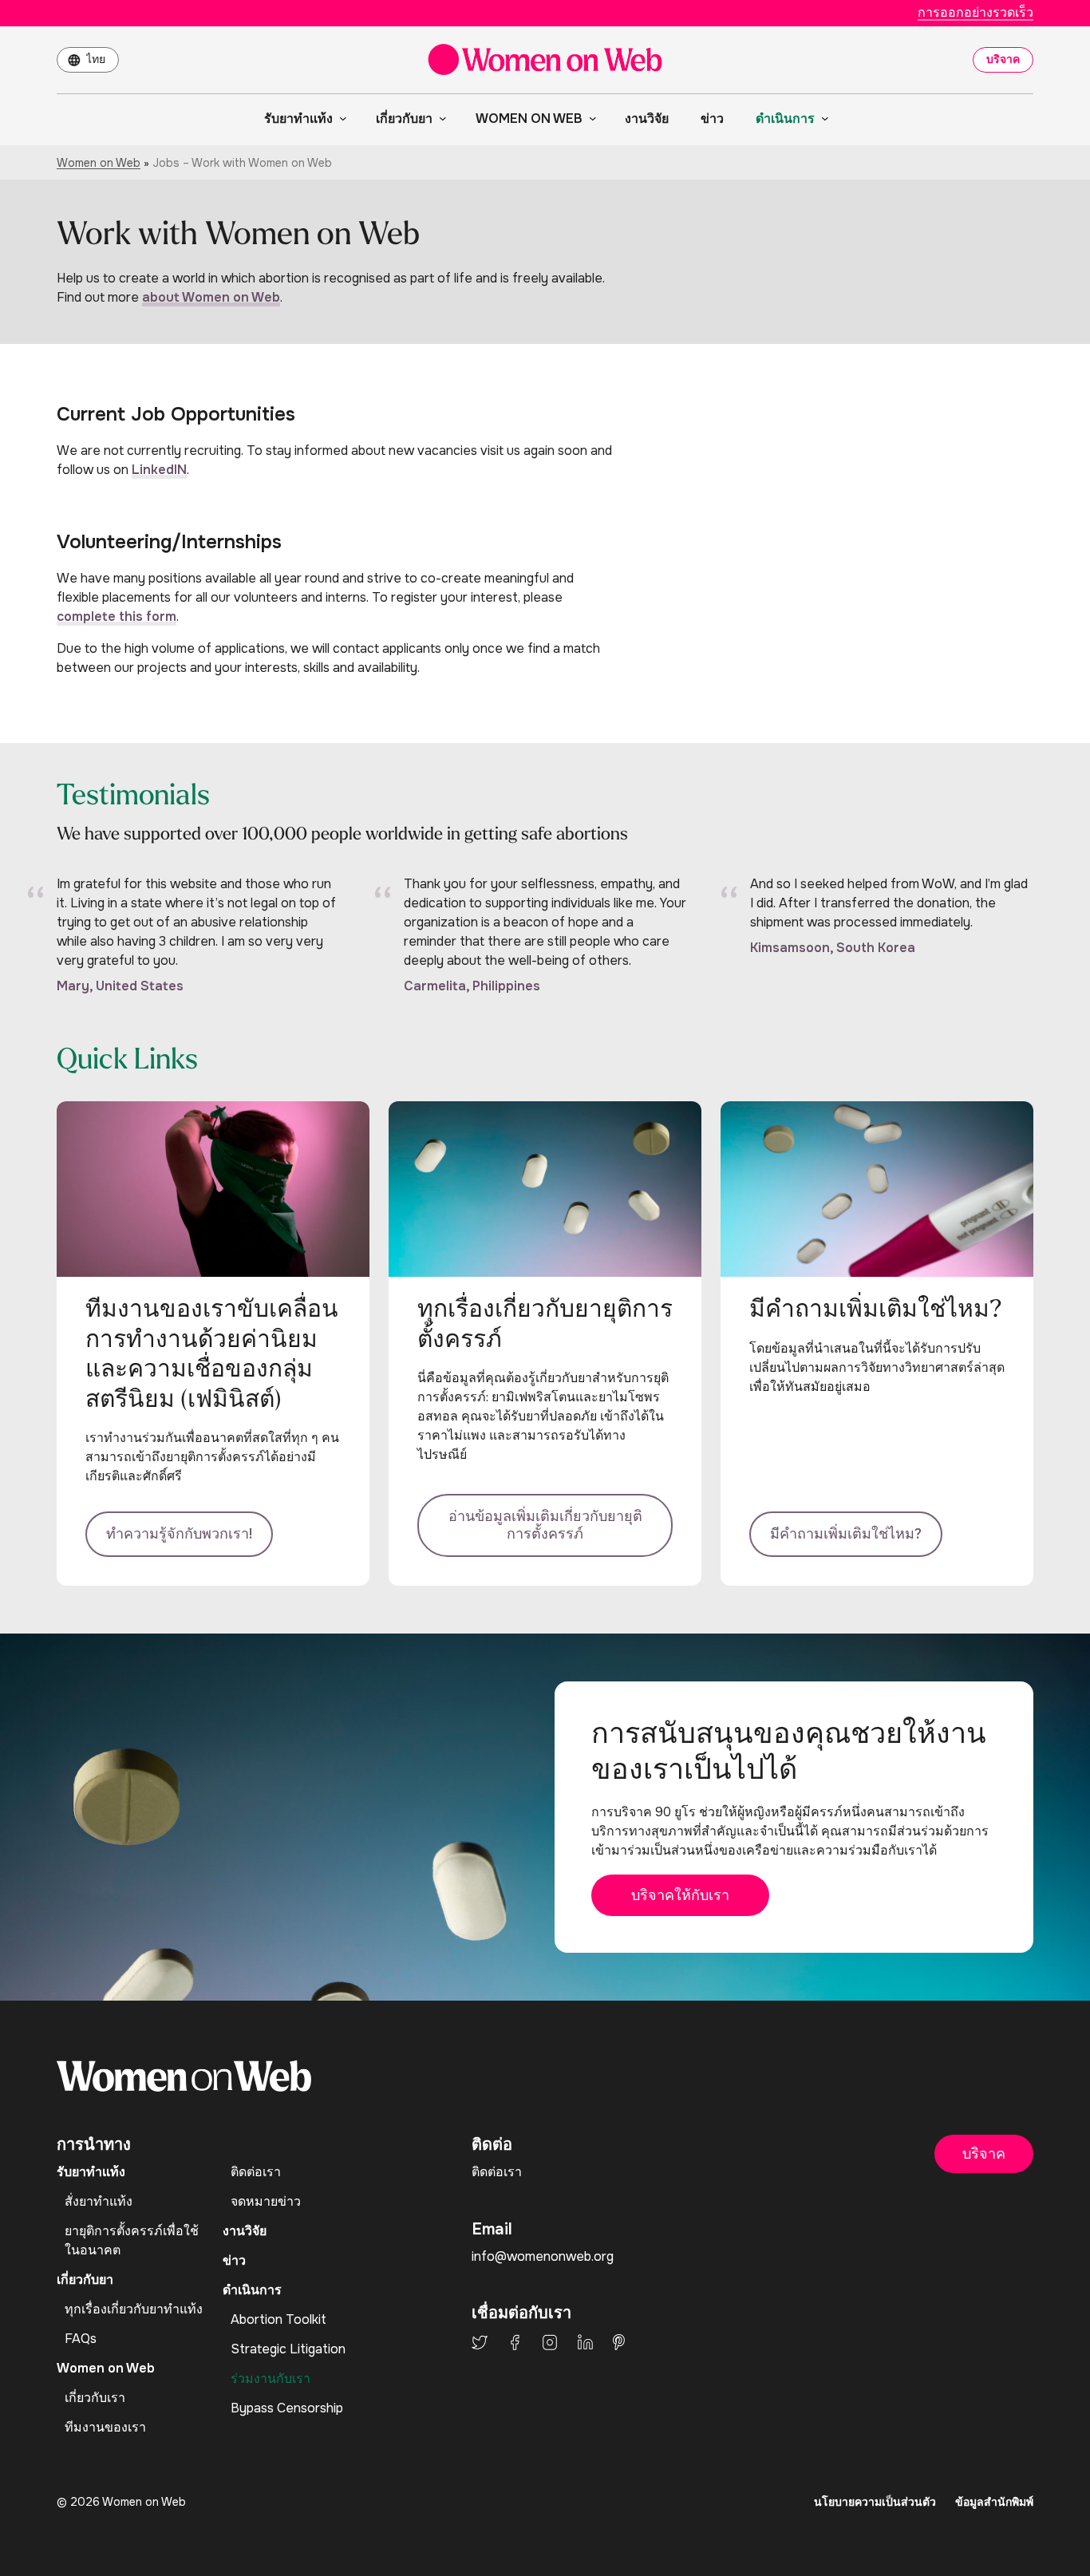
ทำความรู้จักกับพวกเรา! (179, 1534)
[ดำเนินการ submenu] (822, 118)
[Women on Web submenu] (590, 118)
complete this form (117, 616)
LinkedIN (159, 470)
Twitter (480, 2342)
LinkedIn (585, 2342)
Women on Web (99, 163)
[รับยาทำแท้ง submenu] (340, 118)
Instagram (550, 2342)
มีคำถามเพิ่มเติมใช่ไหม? (846, 1534)
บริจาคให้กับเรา (680, 1895)
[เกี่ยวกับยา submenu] (440, 118)
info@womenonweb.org (543, 2256)
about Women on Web (211, 297)
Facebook (515, 2342)
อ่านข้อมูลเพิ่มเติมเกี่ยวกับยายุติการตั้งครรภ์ (545, 1525)
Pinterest (619, 2342)
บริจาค (1003, 59)
